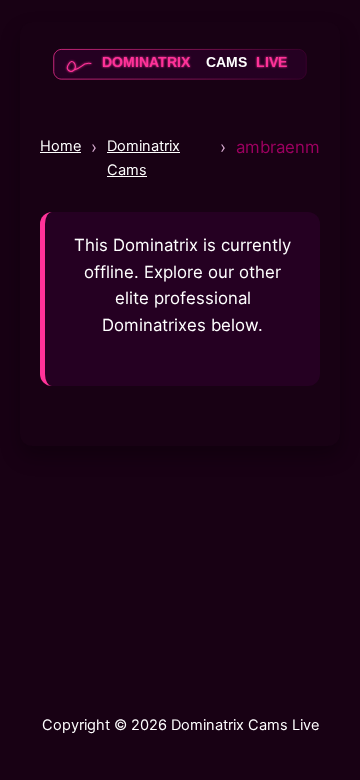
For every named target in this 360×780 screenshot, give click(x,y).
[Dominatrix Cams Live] (180, 81)
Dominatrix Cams (143, 158)
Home (60, 146)
